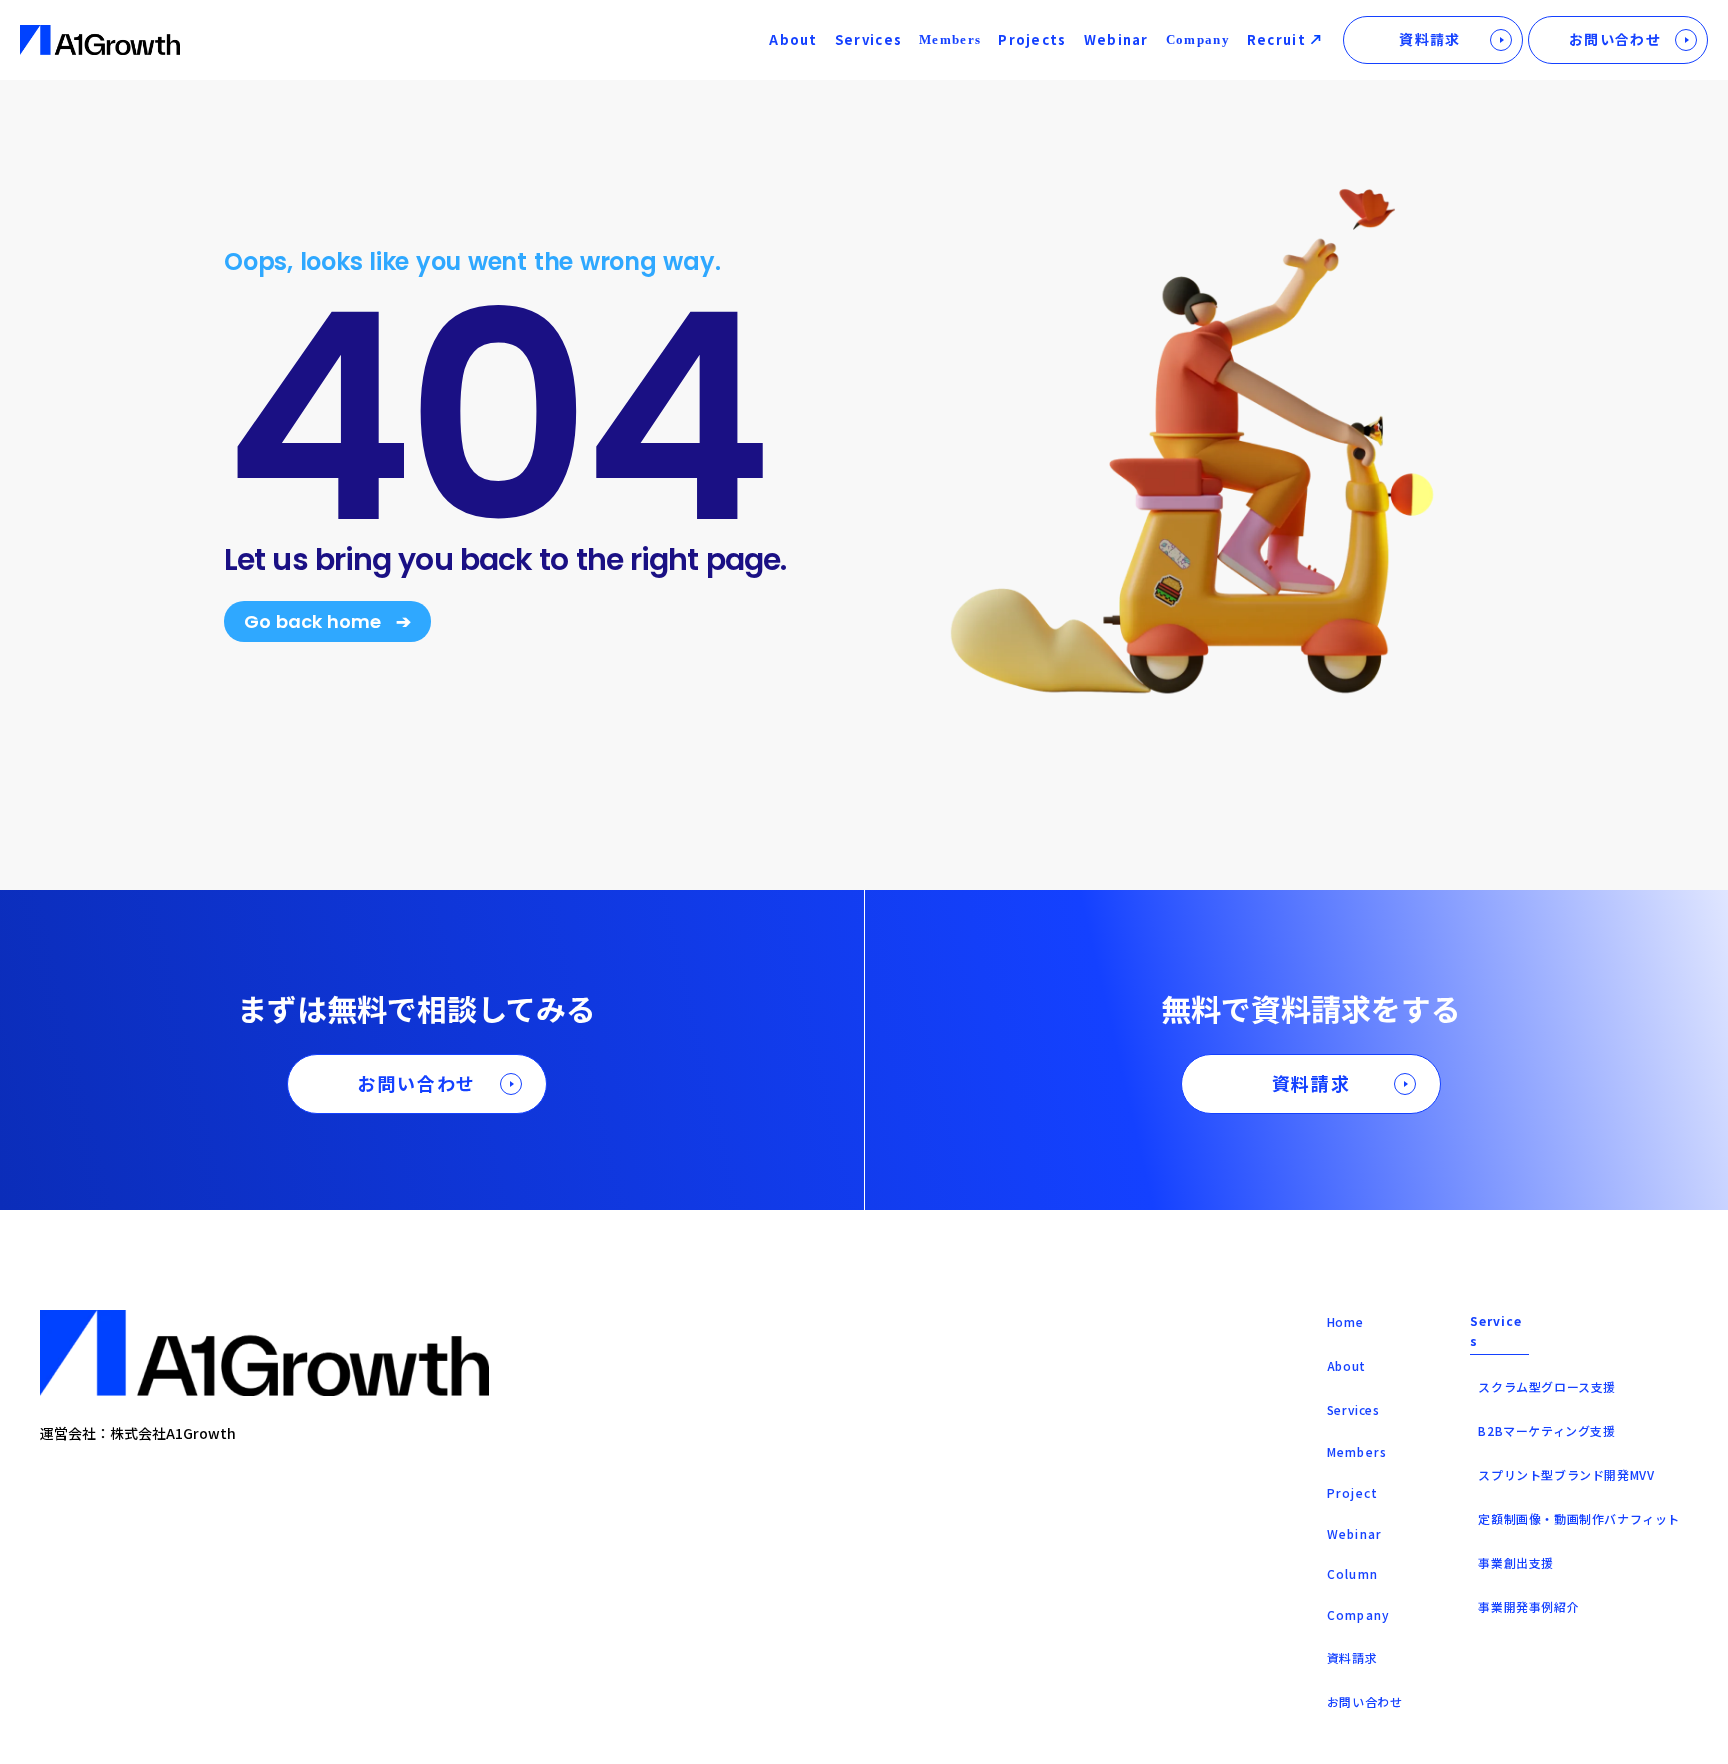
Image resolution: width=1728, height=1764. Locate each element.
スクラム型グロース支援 (1547, 1386)
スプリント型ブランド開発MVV (1566, 1474)
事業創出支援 (1516, 1562)
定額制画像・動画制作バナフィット (1579, 1518)
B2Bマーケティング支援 (1546, 1430)
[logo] (100, 40)
